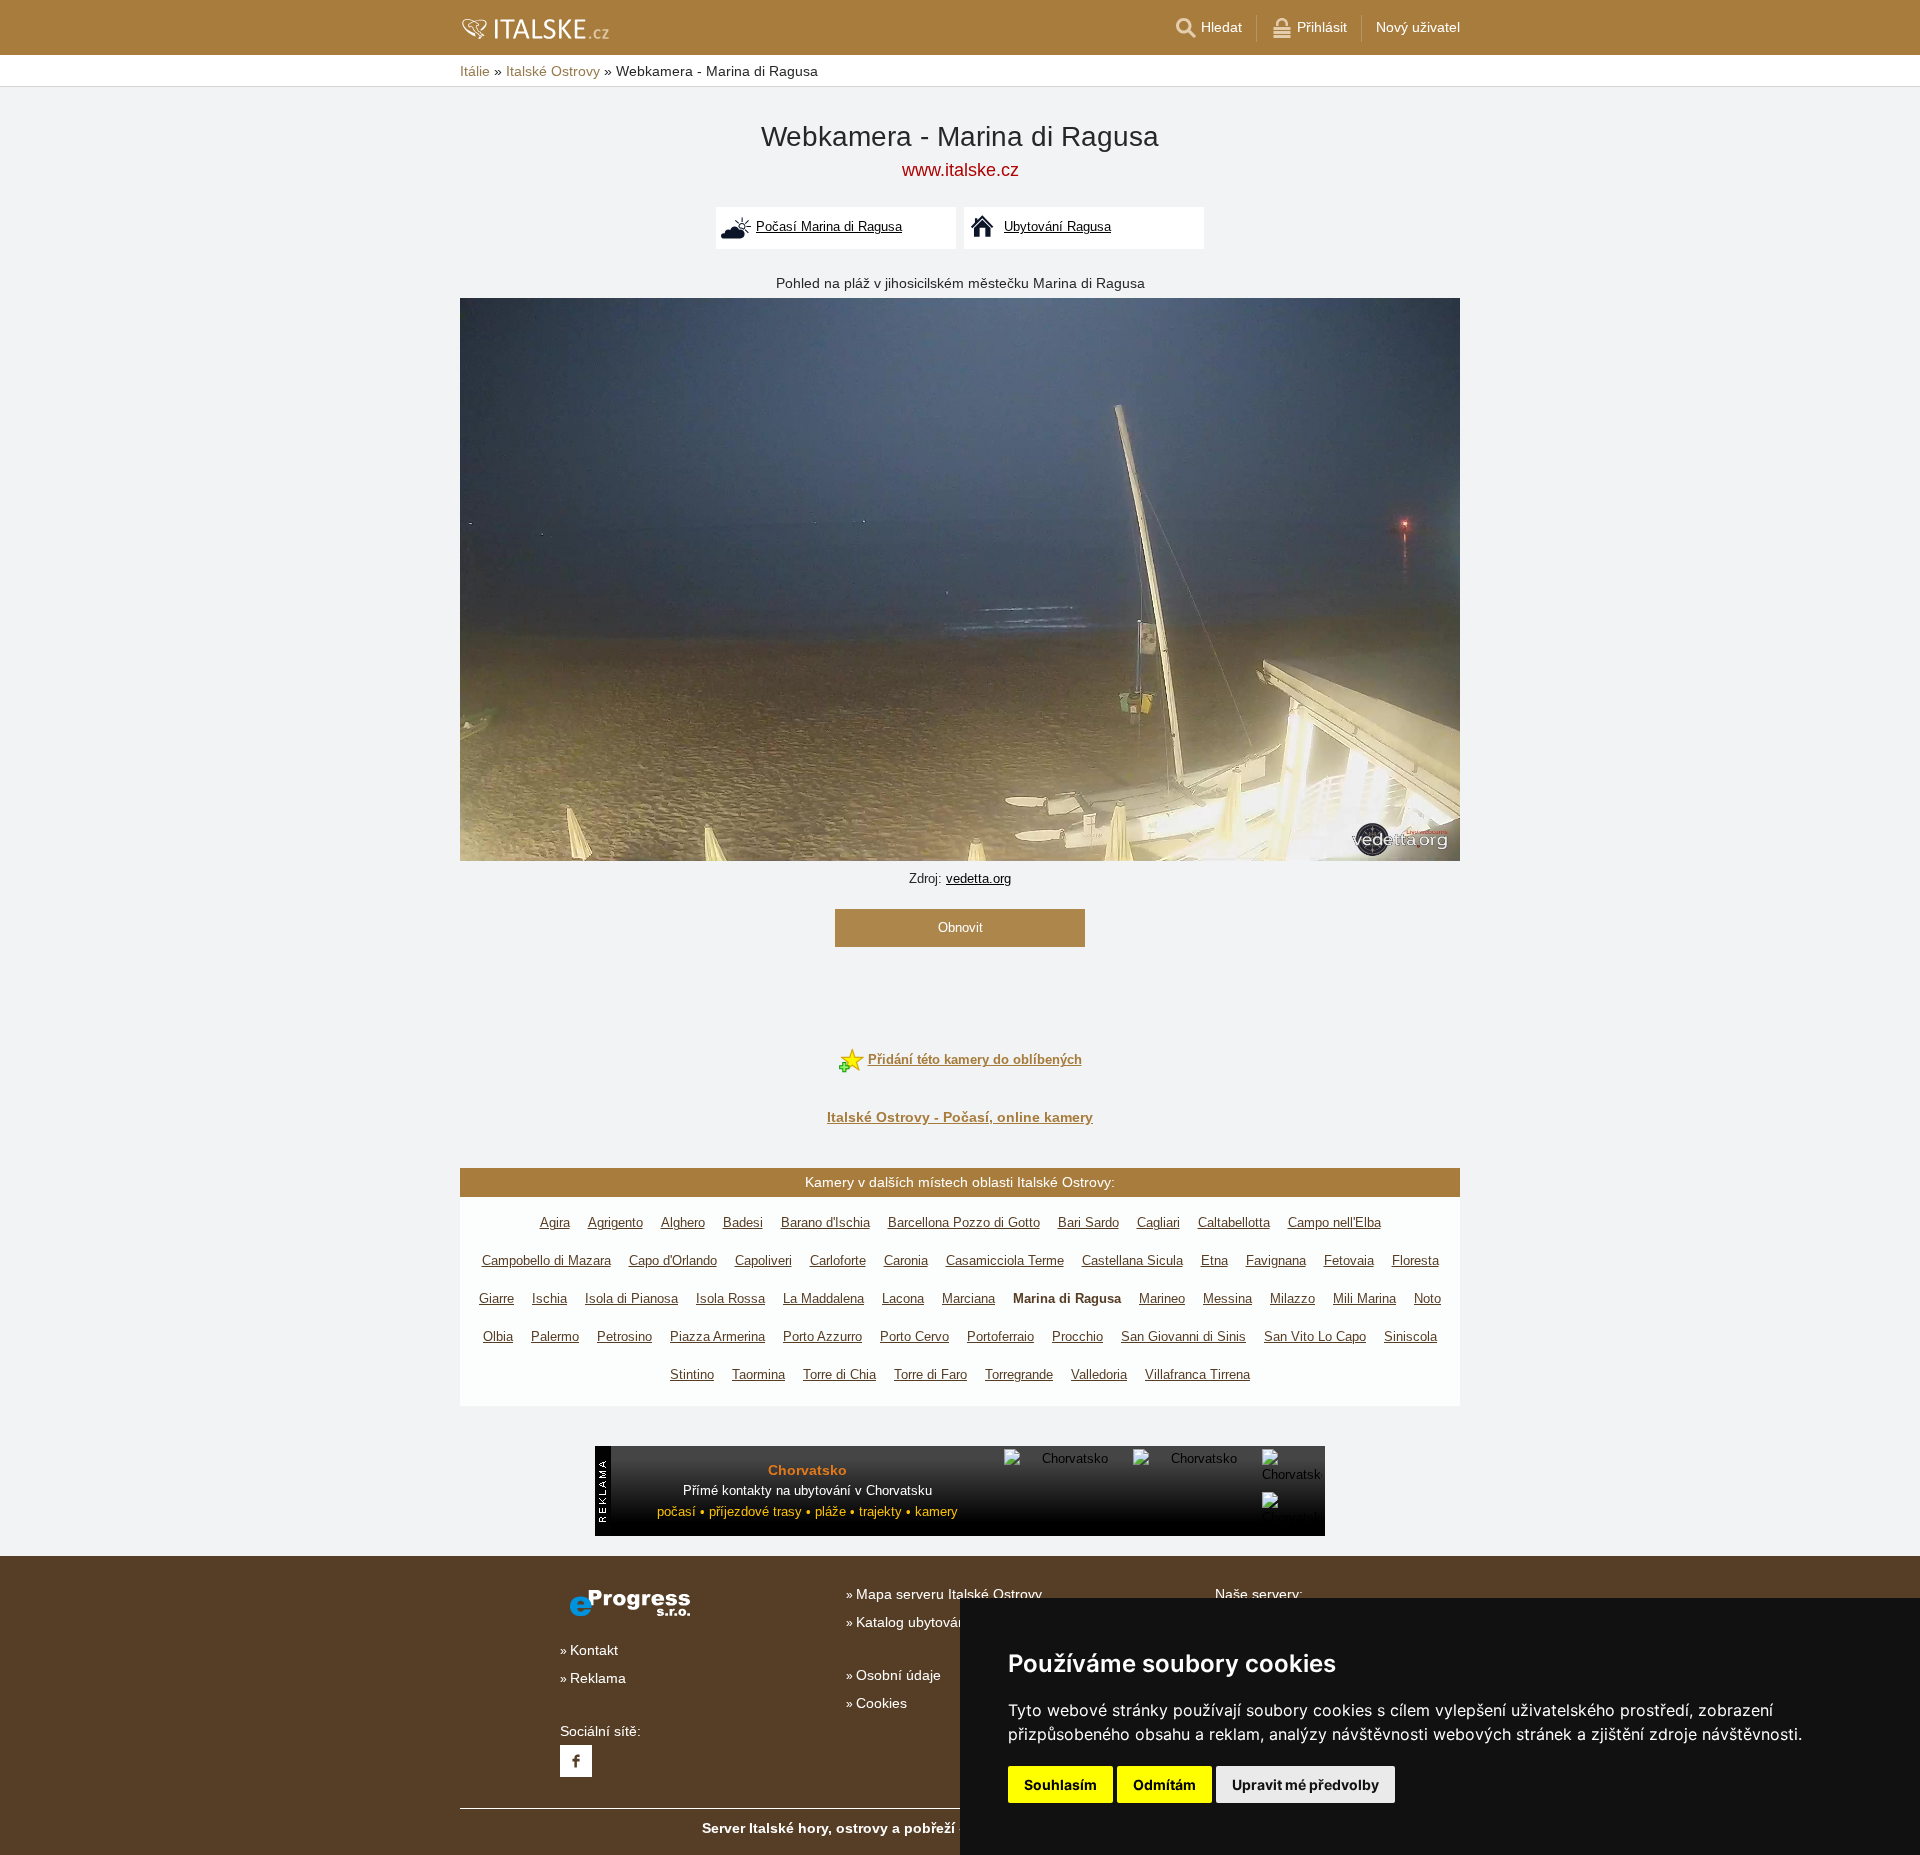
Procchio (1077, 1336)
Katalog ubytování (913, 1622)
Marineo (1162, 1298)
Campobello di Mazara (546, 1260)
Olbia (498, 1336)
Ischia (549, 1298)
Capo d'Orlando (673, 1260)
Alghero (683, 1222)
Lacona (903, 1298)
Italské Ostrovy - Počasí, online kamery (960, 1117)
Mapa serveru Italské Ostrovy (949, 1594)
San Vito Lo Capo (1315, 1336)
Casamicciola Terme (1005, 1260)
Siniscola (1410, 1336)
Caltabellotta (1234, 1222)
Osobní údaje (898, 1675)
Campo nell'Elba (1334, 1222)
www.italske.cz (960, 170)
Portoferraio (1000, 1336)
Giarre (496, 1298)
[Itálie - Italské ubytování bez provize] (534, 28)
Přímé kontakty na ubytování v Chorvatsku (807, 1490)
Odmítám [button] (1164, 1784)
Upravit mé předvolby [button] (1305, 1784)
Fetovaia (1349, 1260)
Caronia (906, 1260)
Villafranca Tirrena (1197, 1374)
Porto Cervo (914, 1336)
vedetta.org (978, 878)
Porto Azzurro (822, 1336)
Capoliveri (763, 1260)
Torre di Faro (930, 1374)
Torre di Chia (839, 1374)
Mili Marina (1364, 1298)
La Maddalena (823, 1298)
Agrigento (615, 1222)
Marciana (968, 1298)
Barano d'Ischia (825, 1222)
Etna (1214, 1260)
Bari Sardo (1088, 1222)
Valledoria (1099, 1374)
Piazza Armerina (717, 1336)
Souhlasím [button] (1060, 1784)
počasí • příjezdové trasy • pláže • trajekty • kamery (807, 1511)
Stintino (692, 1374)
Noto (1427, 1298)
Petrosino (624, 1336)
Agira (555, 1222)
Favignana (1276, 1260)
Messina (1227, 1298)
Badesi (743, 1222)
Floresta (1415, 1260)
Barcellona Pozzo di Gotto (964, 1222)
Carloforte (838, 1260)
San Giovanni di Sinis (1183, 1336)
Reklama (598, 1678)
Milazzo (1292, 1298)
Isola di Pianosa (631, 1298)
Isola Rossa (730, 1298)
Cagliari (1158, 1222)
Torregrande (1019, 1374)
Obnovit (960, 927)
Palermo (555, 1336)
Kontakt (594, 1650)
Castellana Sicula (1132, 1260)
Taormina (758, 1374)
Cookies (881, 1703)
